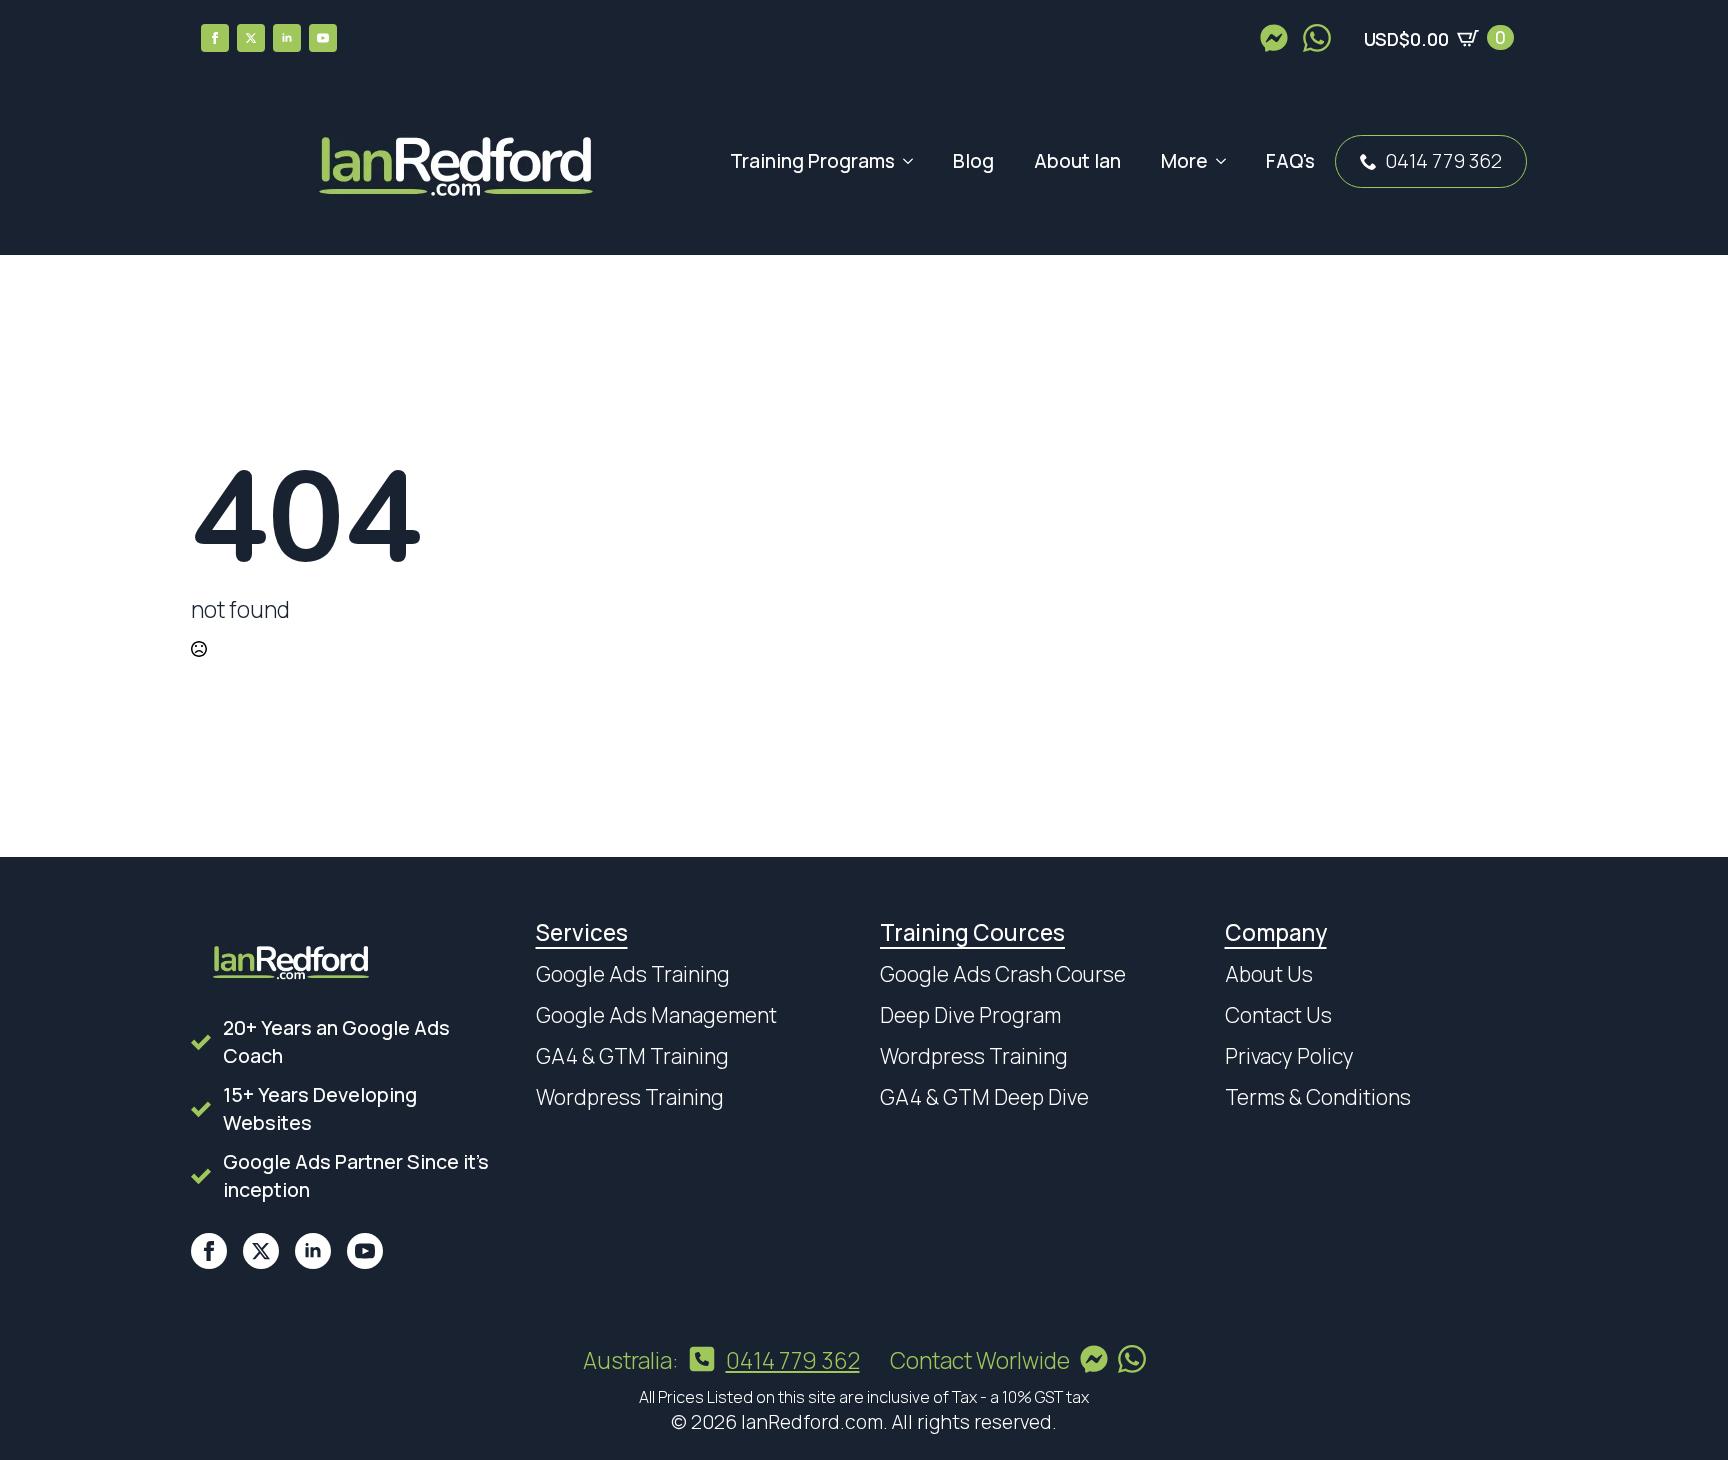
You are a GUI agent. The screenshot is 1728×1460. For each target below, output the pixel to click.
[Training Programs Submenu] (914, 161)
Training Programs (812, 161)
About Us (1269, 974)
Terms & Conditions (1318, 1097)
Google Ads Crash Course (1003, 974)
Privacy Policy (1289, 1056)
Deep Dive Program (970, 1015)
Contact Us (1278, 1015)
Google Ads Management (656, 1015)
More (1184, 161)
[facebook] (215, 38)
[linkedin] (287, 38)
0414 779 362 (1443, 160)
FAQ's (1290, 161)
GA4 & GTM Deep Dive (984, 1097)
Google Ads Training (633, 974)
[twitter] (251, 38)
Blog (973, 161)
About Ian (1077, 161)
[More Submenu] (1227, 161)
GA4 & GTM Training (632, 1056)
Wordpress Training (630, 1097)
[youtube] (323, 38)
